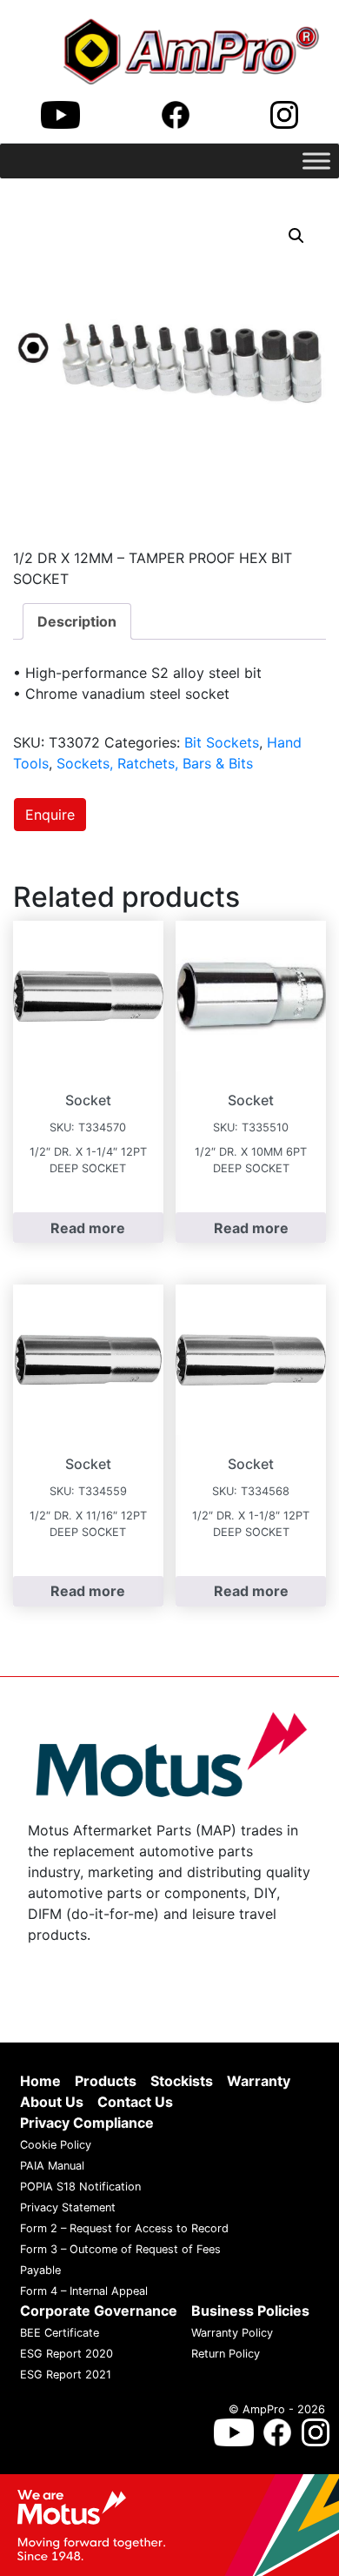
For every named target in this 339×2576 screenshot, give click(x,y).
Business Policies (250, 2311)
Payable (40, 2270)
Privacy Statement (68, 2207)
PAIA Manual (52, 2166)
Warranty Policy (232, 2333)
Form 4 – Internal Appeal (84, 2291)
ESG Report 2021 (66, 2375)
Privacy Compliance (87, 2123)
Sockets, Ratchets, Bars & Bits (155, 763)
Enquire (50, 815)
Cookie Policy (56, 2145)
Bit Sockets (222, 742)
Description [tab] (77, 621)
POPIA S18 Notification (80, 2187)
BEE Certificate (60, 2333)
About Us (52, 2102)
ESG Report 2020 (66, 2354)
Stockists (182, 2081)
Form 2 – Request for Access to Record (124, 2228)
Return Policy (226, 2354)
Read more (88, 1228)
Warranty (259, 2081)
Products (106, 2081)
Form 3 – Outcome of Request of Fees (120, 2249)
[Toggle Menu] (316, 161)
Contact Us (135, 2102)
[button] (296, 236)
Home (40, 2081)
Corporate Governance (99, 2311)
